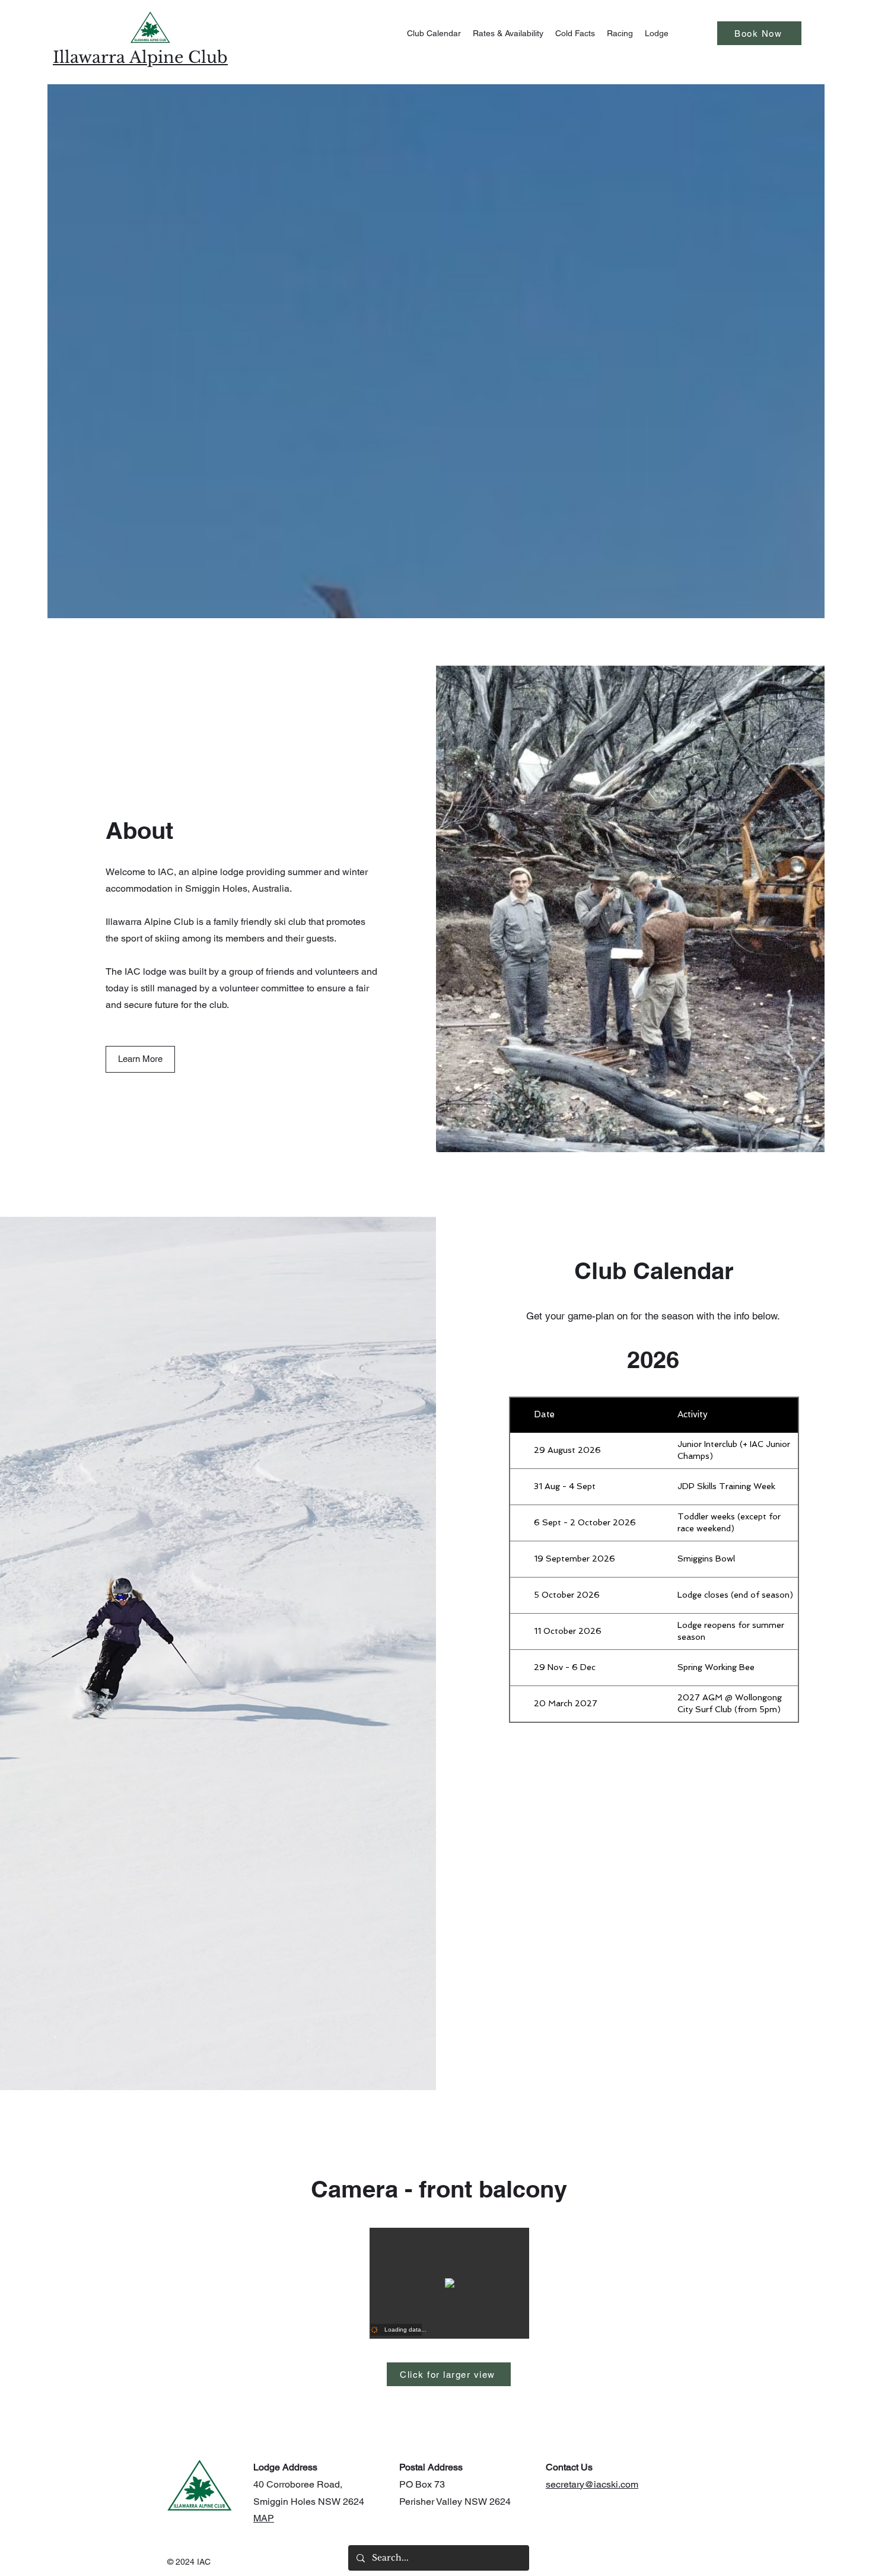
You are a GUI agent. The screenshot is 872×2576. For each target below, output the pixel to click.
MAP (264, 2518)
